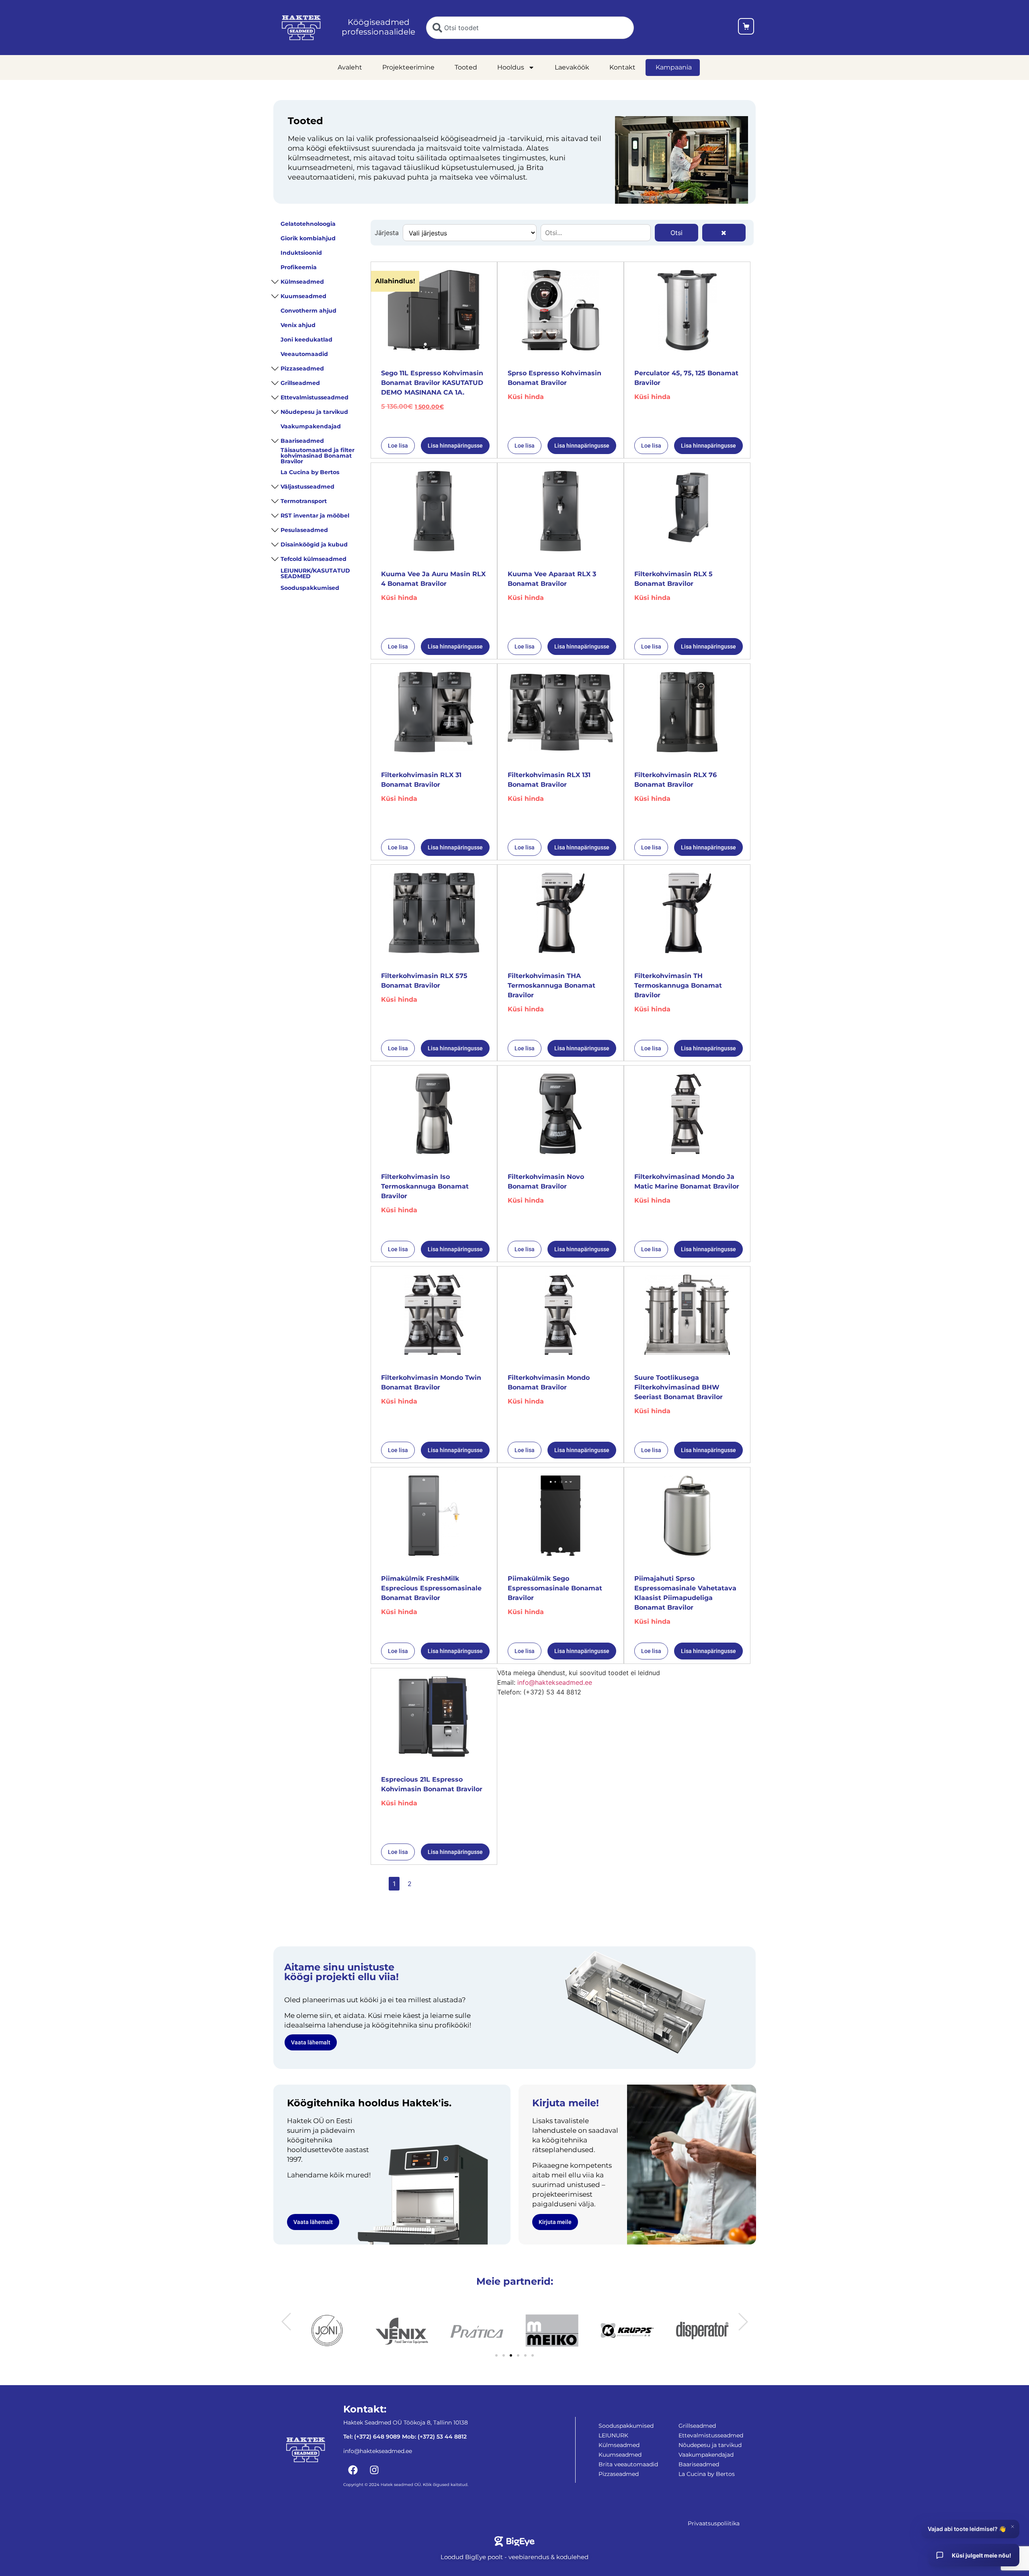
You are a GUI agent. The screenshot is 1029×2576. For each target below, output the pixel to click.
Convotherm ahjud (308, 311)
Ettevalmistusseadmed (315, 397)
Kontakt (622, 67)
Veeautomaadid (304, 354)
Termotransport (304, 501)
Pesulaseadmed (304, 530)
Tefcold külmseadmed (314, 559)
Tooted (466, 67)
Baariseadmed (302, 441)
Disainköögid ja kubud (314, 544)
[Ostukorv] (746, 28)
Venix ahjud (298, 325)
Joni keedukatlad (306, 340)
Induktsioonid (301, 253)
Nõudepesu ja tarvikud (314, 412)
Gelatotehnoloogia (308, 224)
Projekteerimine (408, 67)
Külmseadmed (302, 282)
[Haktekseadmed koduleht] (301, 28)
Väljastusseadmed (307, 487)
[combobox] (530, 28)
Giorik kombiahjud (308, 238)
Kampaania (674, 67)
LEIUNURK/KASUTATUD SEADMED (315, 573)
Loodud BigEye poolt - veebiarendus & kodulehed (514, 2557)
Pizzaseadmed (302, 368)
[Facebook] (353, 2470)
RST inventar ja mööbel (315, 516)
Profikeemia (299, 267)
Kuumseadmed (303, 296)
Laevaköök (572, 67)
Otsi (676, 233)
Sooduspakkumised (310, 588)
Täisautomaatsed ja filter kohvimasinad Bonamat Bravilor (318, 456)
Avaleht (350, 67)
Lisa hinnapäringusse (455, 446)
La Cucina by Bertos (310, 472)
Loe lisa (398, 446)
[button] (286, 2322)
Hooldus (511, 67)
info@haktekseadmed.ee (555, 1682)
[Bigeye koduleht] (515, 2541)
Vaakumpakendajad (311, 426)
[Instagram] (374, 2470)
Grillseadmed (300, 383)
